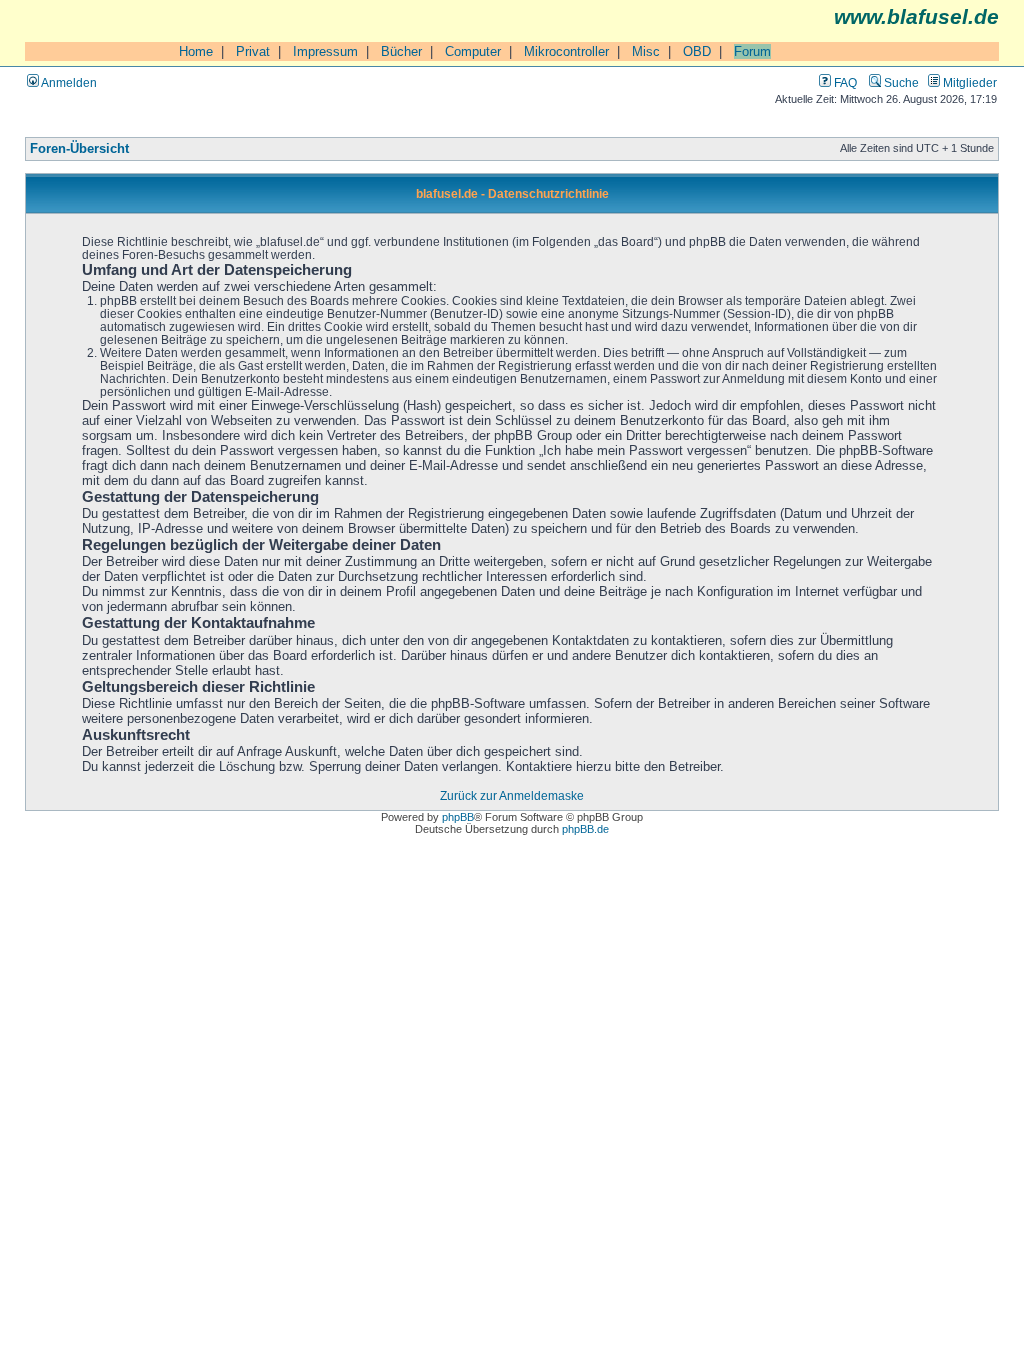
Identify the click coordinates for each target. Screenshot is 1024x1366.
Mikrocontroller (566, 51)
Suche (900, 82)
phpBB (458, 817)
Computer (473, 51)
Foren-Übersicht (79, 149)
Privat (253, 51)
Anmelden (68, 82)
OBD (697, 51)
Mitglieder (968, 82)
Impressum (325, 51)
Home (196, 51)
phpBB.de (585, 829)
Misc (646, 51)
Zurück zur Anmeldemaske (512, 795)
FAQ (844, 82)
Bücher (401, 51)
